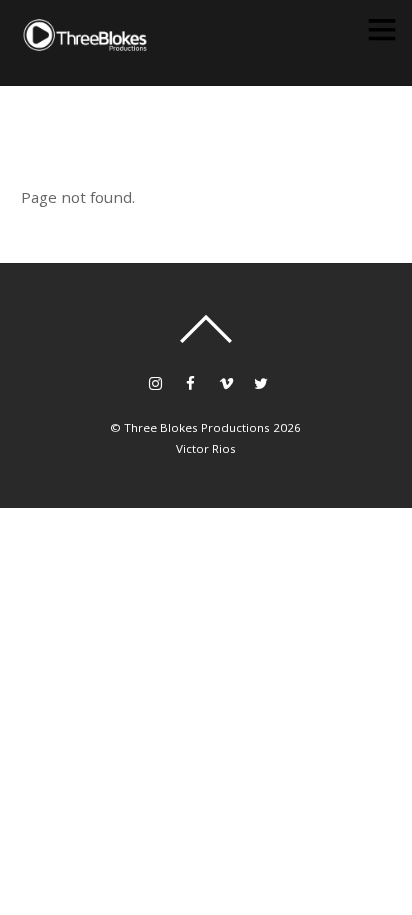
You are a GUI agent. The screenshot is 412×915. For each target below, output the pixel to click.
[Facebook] (190, 381)
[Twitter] (260, 381)
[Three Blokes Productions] (85, 43)
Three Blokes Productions (197, 427)
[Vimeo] (225, 381)
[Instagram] (155, 381)
